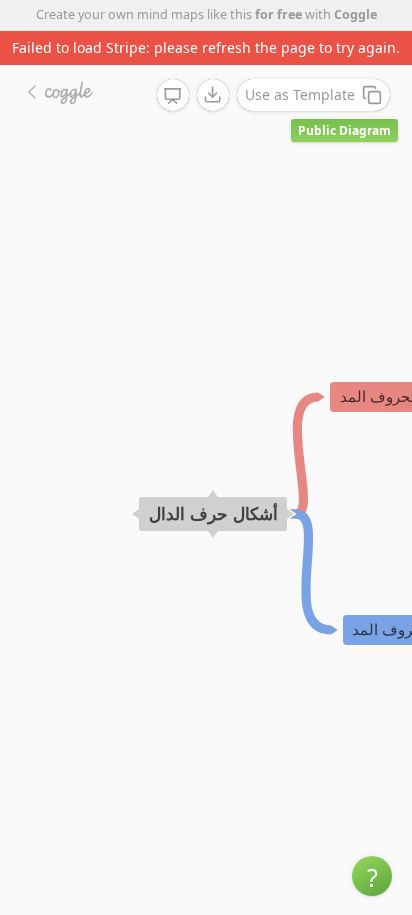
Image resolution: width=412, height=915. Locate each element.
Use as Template (300, 94)
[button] (372, 876)
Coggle (355, 14)
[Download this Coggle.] (213, 95)
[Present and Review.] (173, 96)
